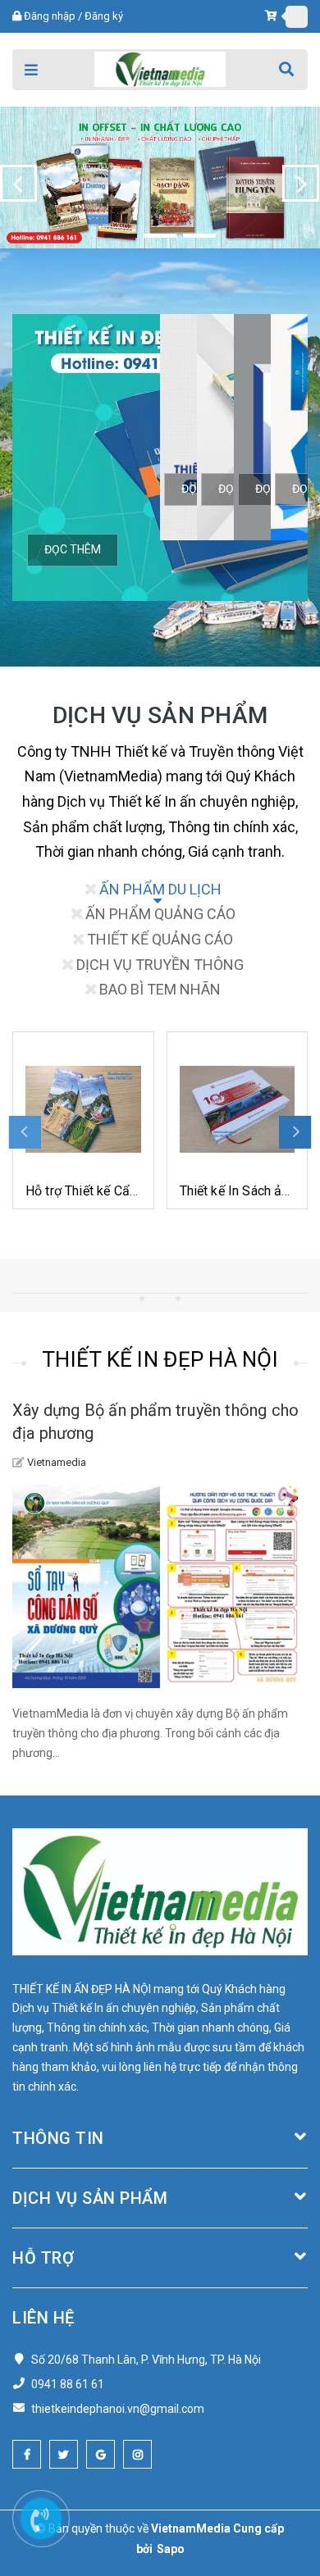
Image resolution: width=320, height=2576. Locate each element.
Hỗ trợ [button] (43, 2258)
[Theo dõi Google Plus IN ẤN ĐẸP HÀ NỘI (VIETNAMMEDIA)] (101, 2454)
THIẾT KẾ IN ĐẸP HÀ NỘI (160, 1359)
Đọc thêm (73, 549)
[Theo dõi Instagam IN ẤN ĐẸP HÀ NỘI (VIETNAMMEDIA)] (137, 2454)
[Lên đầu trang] (264, 2490)
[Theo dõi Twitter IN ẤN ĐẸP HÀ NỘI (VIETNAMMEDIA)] (64, 2454)
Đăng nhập (50, 16)
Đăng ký (104, 16)
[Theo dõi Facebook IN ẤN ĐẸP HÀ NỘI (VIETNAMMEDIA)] (27, 2454)
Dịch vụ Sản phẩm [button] (90, 2198)
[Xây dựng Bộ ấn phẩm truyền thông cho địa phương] (160, 1586)
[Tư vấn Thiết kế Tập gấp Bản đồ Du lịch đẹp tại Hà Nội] (238, 1109)
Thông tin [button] (58, 2138)
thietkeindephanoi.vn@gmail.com (118, 2409)
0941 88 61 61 (68, 2384)
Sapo (171, 2549)
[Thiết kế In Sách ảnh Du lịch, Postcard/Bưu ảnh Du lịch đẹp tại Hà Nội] (84, 1109)
